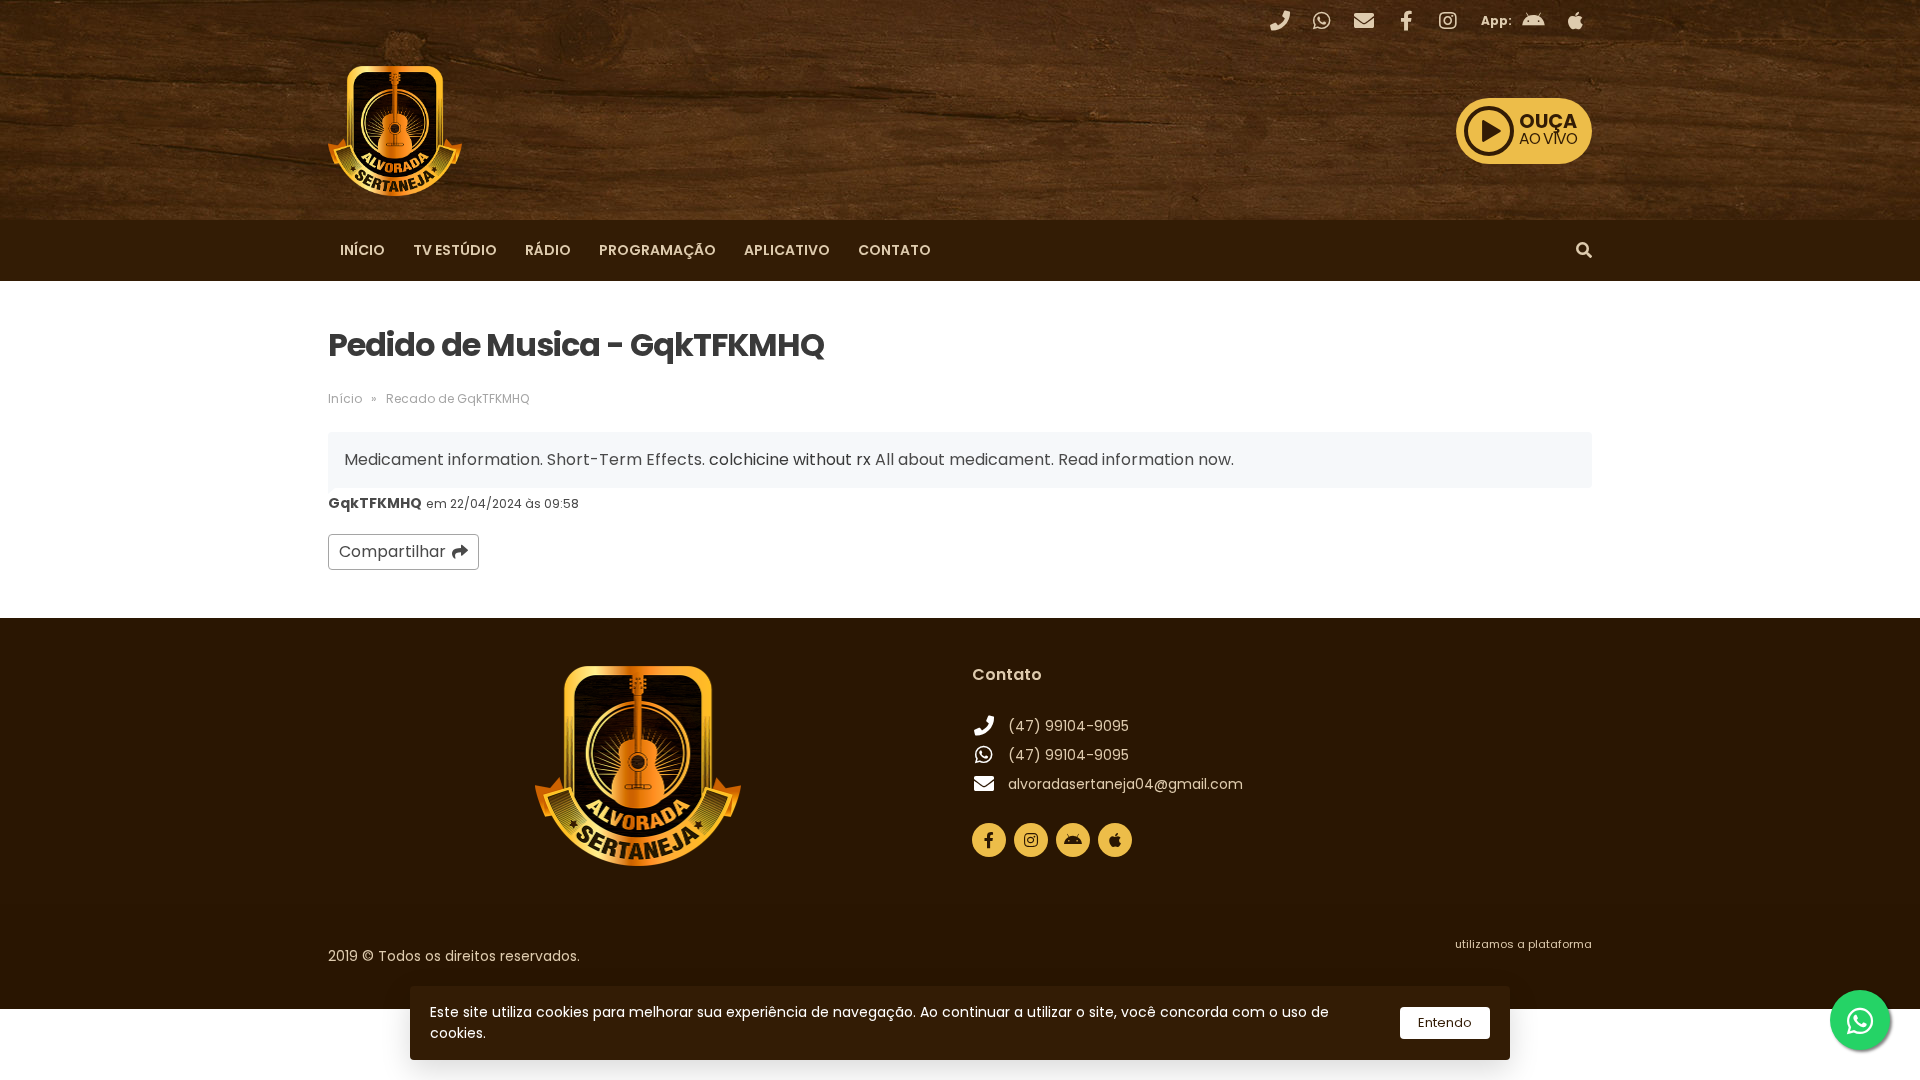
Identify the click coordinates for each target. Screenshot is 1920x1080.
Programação (657, 250)
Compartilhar (392, 551)
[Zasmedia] (1542, 969)
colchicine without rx (790, 459)
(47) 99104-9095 (1068, 726)
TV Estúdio (455, 250)
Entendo (1445, 1022)
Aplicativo (787, 250)
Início (362, 250)
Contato (894, 250)
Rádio (548, 250)
